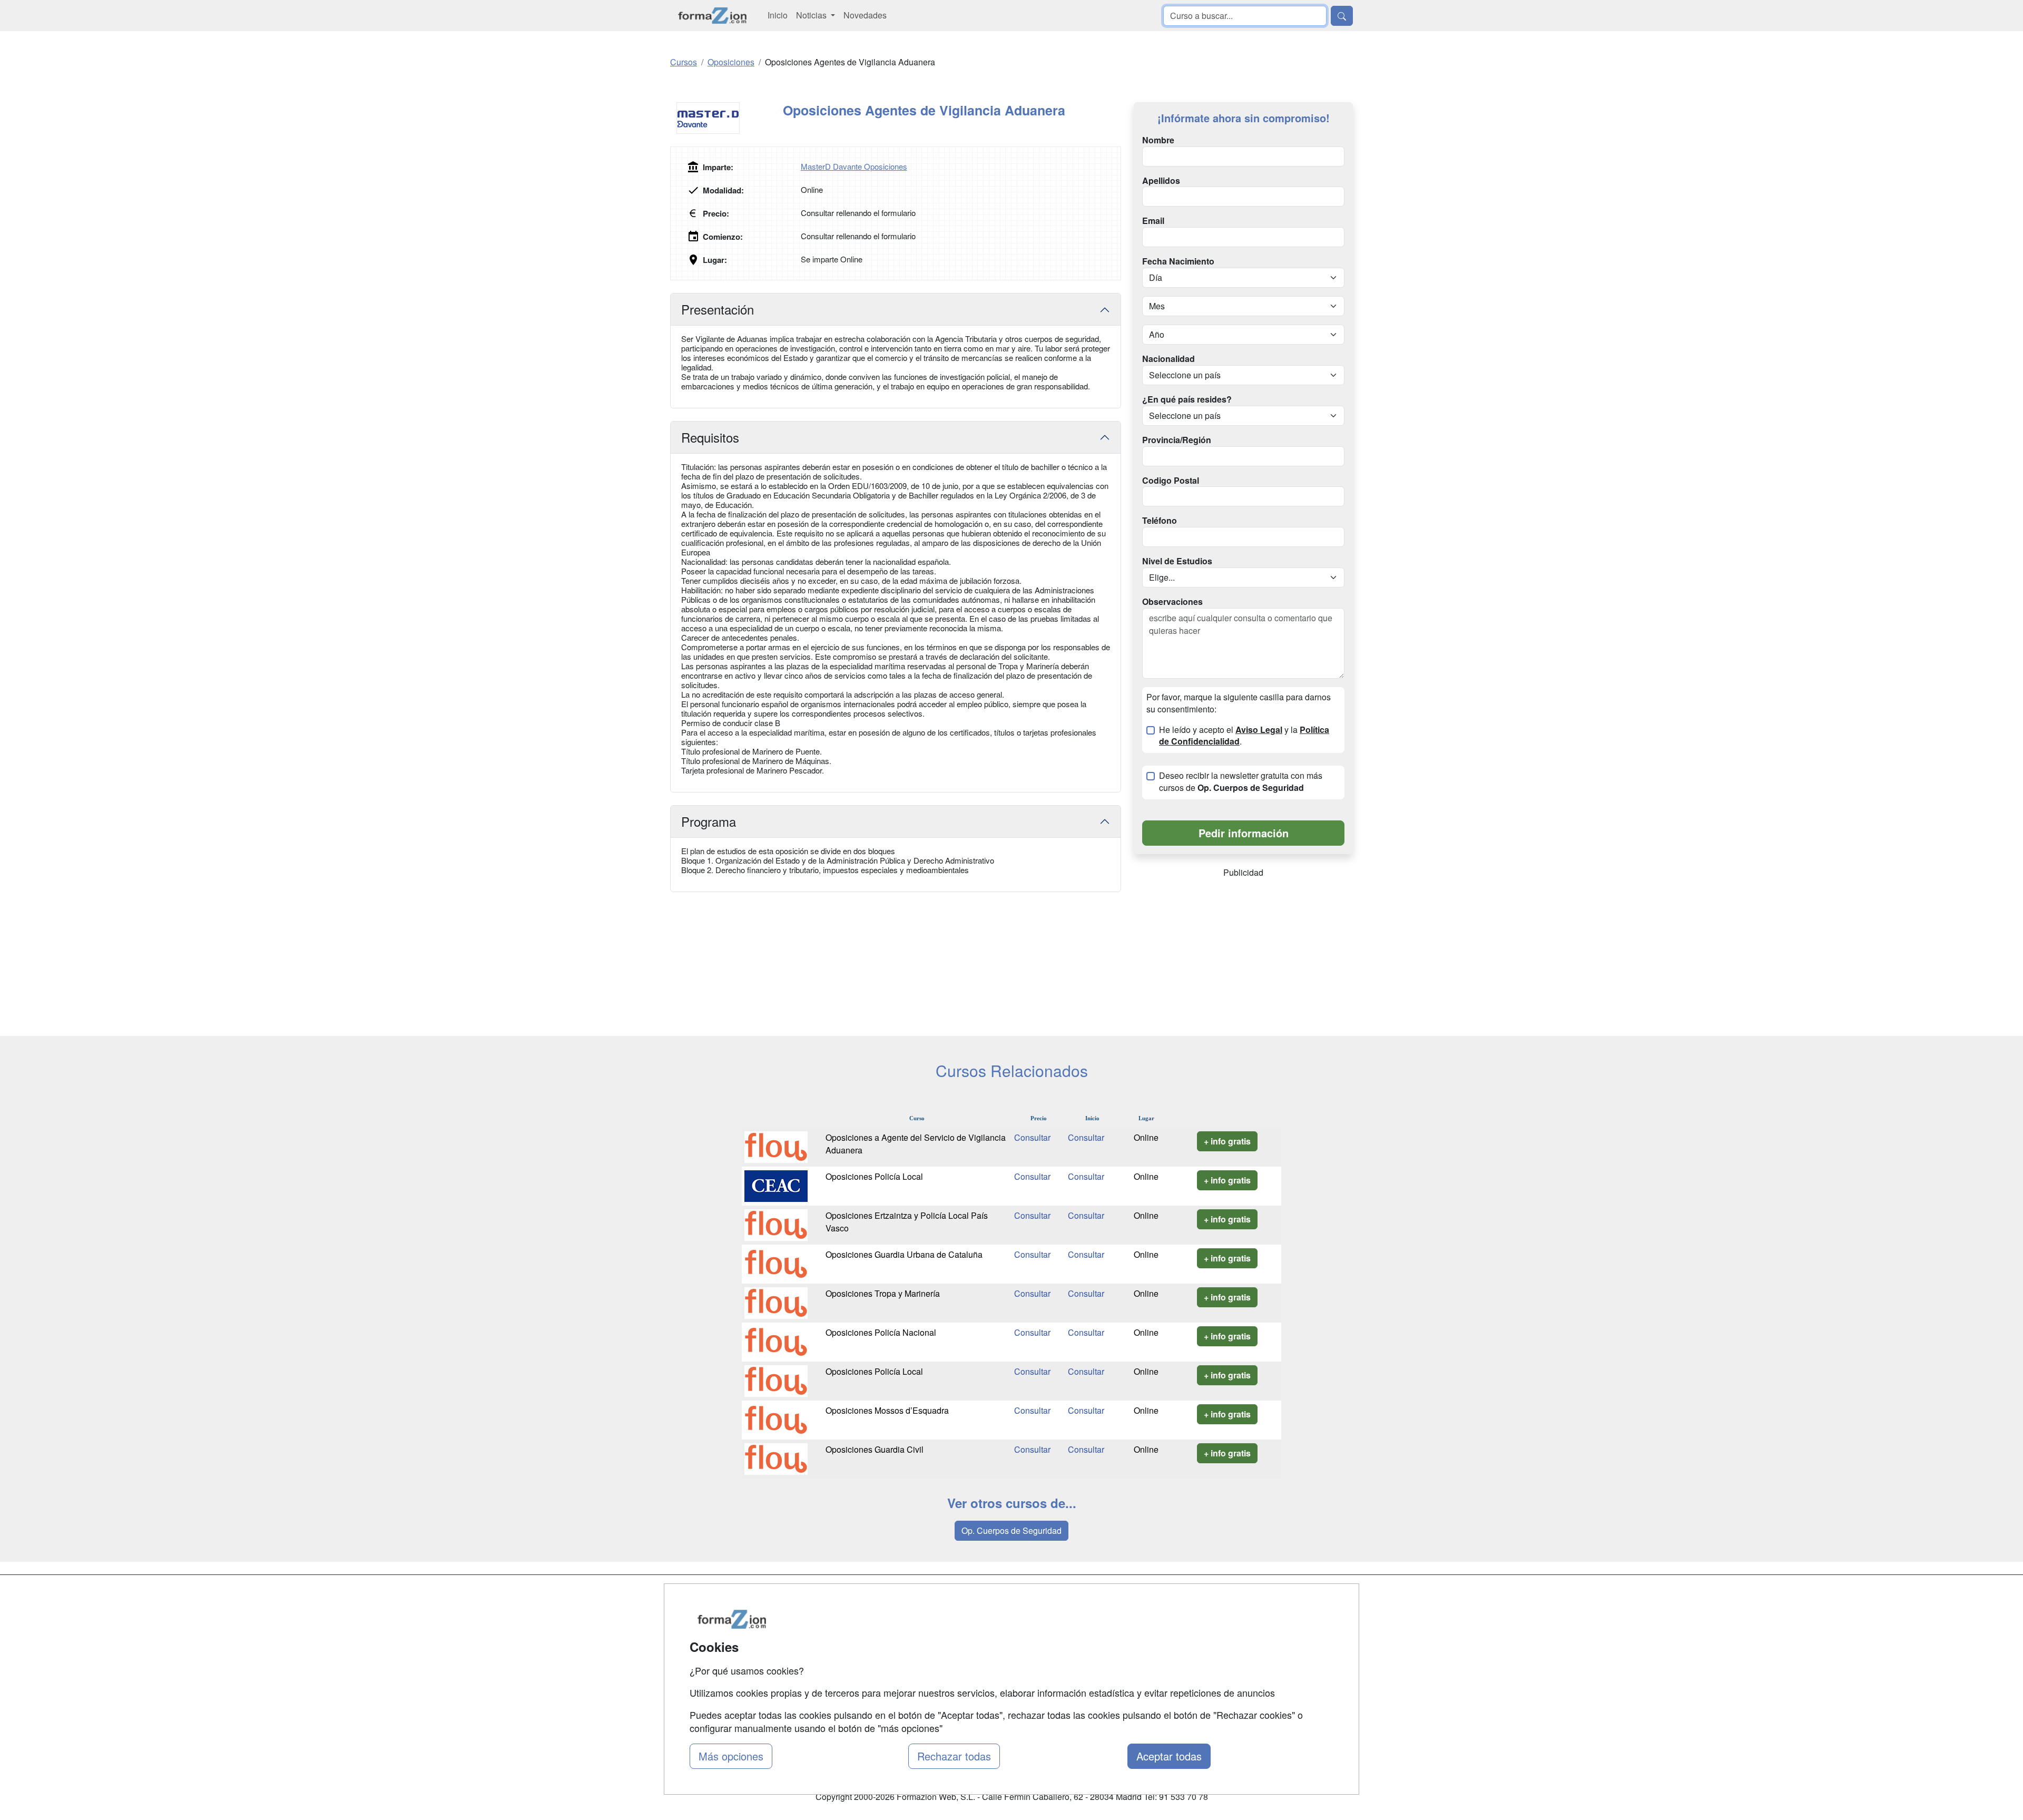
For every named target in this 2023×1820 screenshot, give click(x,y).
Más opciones (731, 1756)
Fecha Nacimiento (1178, 261)
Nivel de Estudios (1177, 561)
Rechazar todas (954, 1756)
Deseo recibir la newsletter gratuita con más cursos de (1241, 782)
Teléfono (1160, 521)
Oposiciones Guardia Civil (875, 1449)
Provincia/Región (1177, 440)
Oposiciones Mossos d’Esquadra (887, 1410)
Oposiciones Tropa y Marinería (883, 1293)
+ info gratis (1227, 1141)
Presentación (718, 309)
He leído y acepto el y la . (1244, 736)
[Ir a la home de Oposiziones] (713, 16)
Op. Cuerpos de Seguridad (1011, 1530)
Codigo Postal (1171, 481)
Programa (709, 821)
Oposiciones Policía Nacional (881, 1332)
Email (1153, 221)
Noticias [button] (812, 15)
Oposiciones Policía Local (874, 1176)
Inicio (778, 15)
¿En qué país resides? (1187, 399)
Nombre (1158, 140)
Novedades (865, 15)
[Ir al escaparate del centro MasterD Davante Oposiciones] (726, 118)
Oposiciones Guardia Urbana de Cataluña (904, 1254)
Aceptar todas (1169, 1756)
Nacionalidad (1168, 359)
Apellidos (1161, 181)
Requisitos (710, 437)
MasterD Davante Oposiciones (854, 166)
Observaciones (1172, 602)
